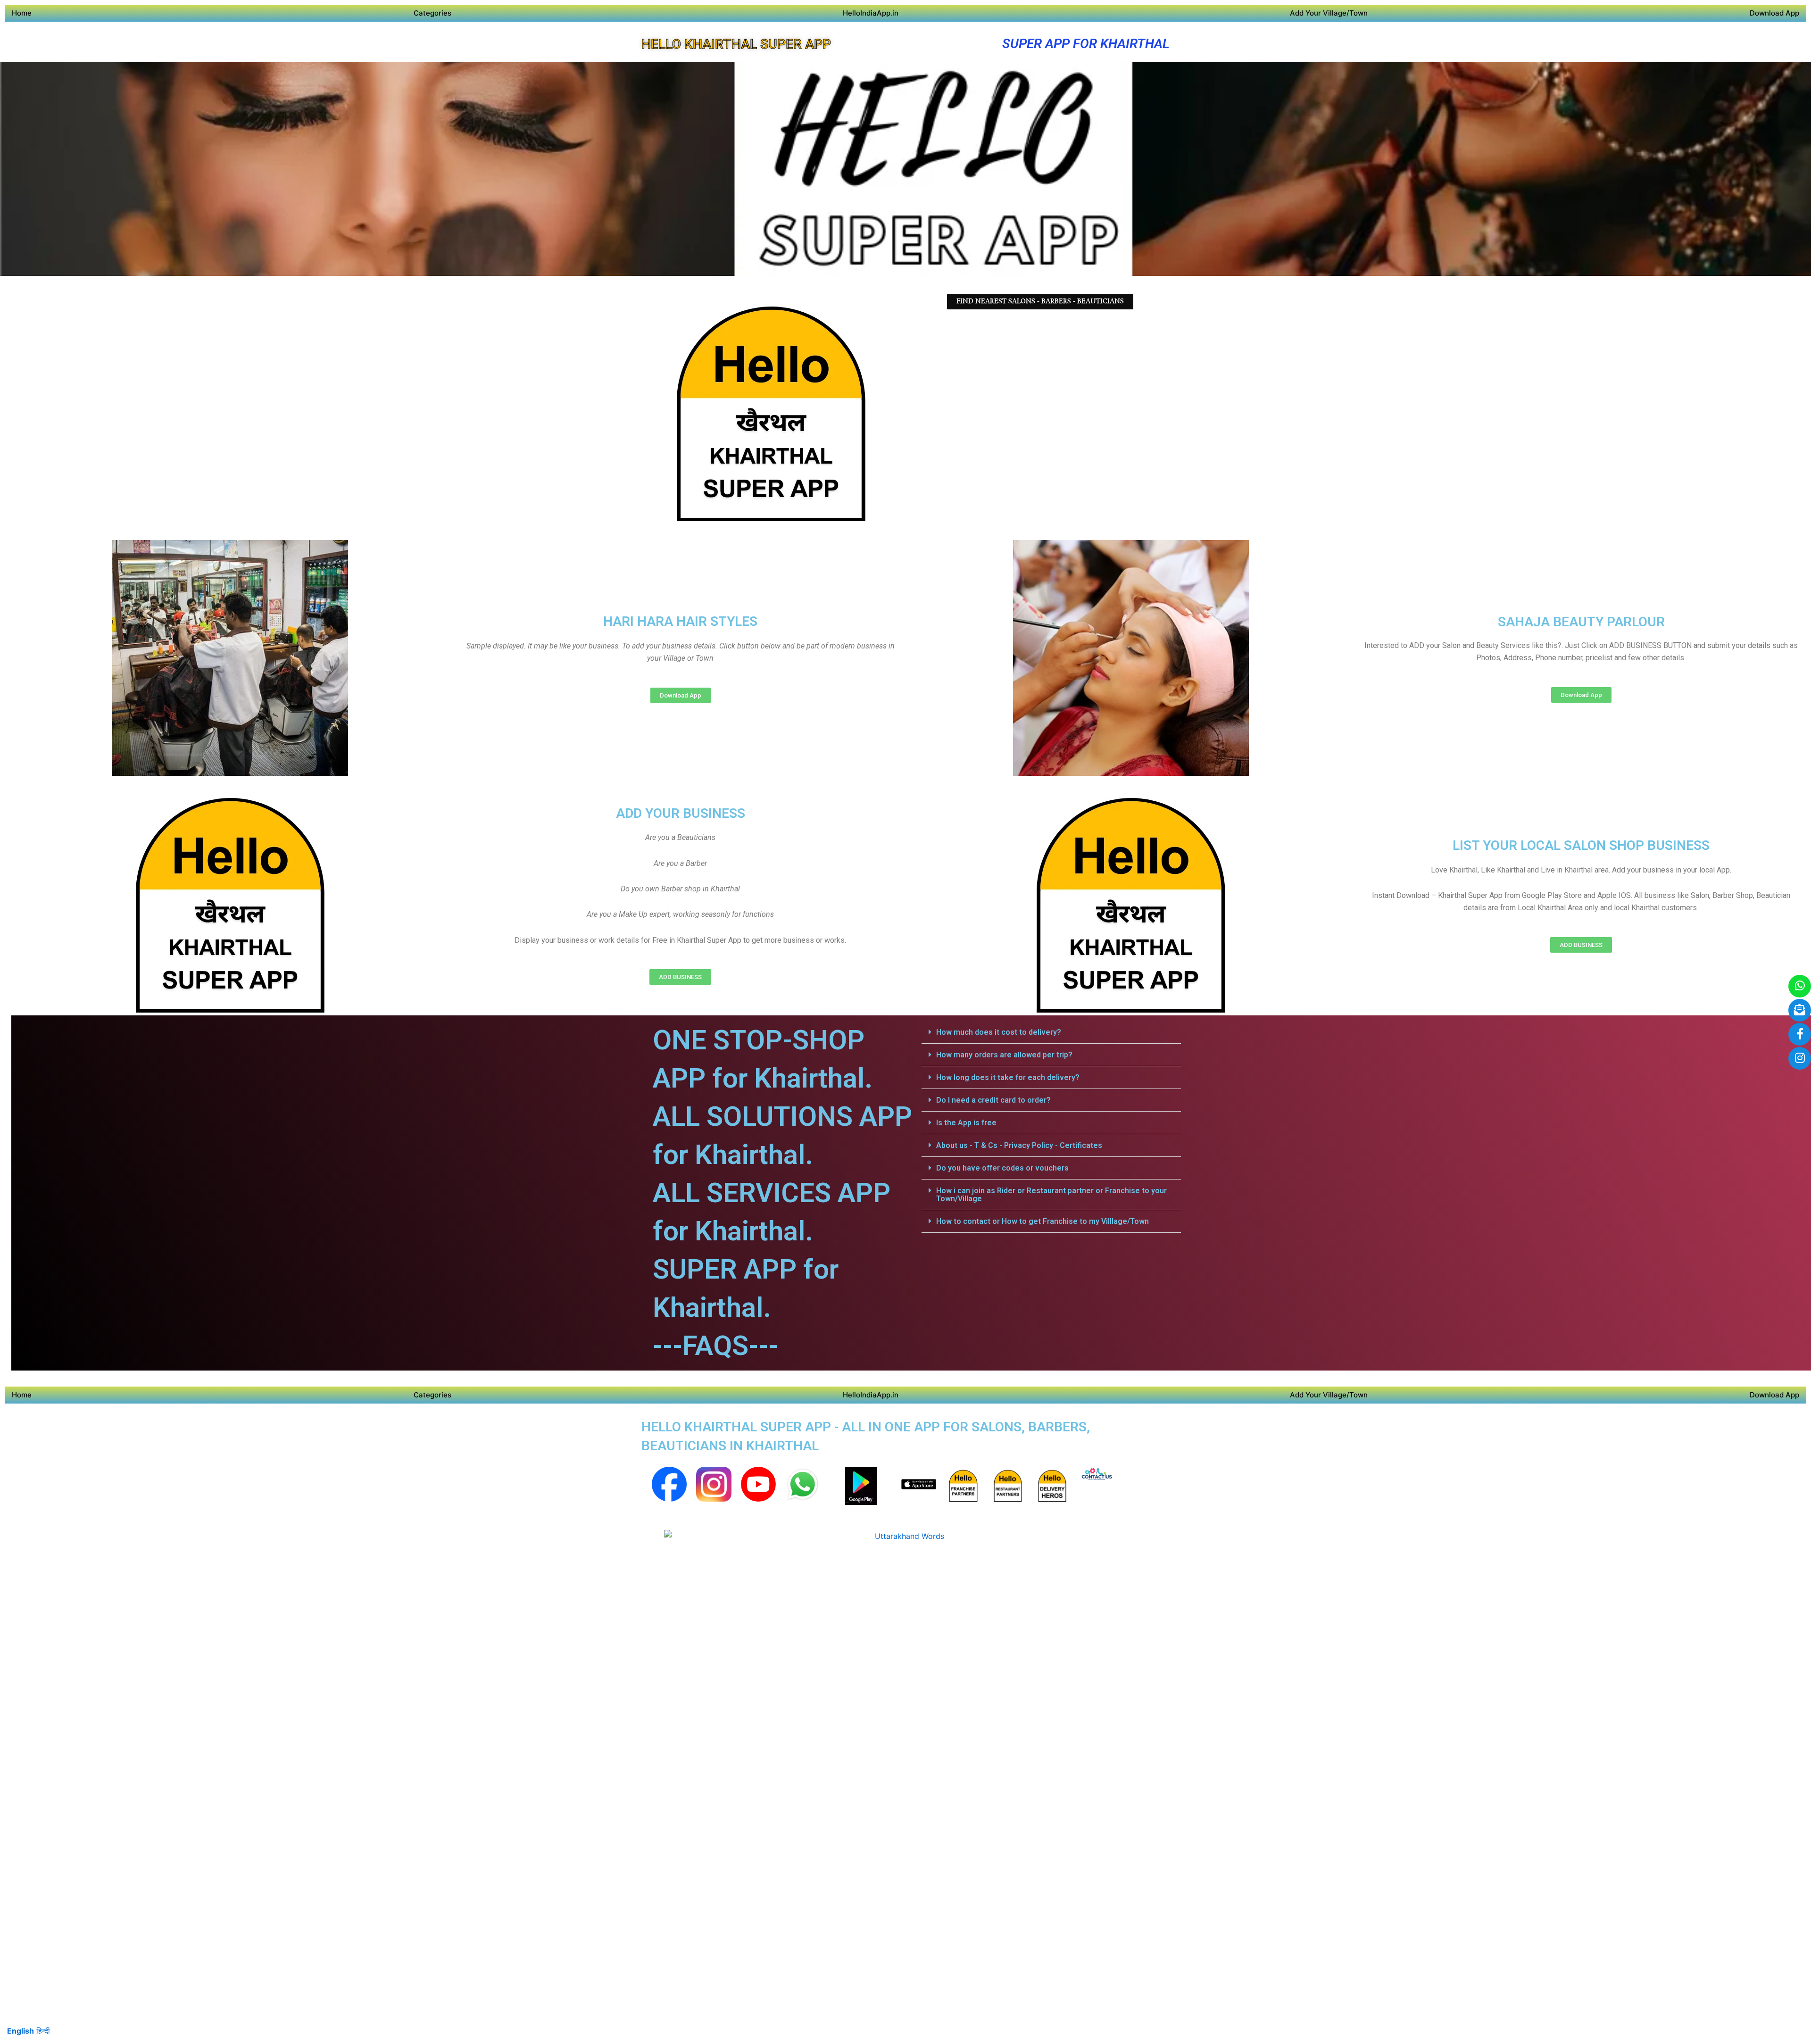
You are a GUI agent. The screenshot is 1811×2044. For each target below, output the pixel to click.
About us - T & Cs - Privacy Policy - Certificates (1019, 1145)
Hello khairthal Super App (736, 44)
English (21, 2031)
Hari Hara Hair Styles (680, 621)
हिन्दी (43, 2031)
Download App (1774, 13)
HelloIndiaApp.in (871, 13)
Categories (432, 13)
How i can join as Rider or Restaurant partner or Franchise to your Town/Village (1051, 1195)
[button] (1051, 1032)
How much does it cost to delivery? (999, 1032)
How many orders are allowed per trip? (1004, 1055)
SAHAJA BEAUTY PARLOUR (1581, 622)
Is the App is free (966, 1123)
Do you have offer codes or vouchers (1002, 1168)
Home (22, 13)
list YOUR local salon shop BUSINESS (1581, 845)
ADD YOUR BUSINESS (681, 813)
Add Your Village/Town (1329, 13)
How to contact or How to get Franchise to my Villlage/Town (1043, 1221)
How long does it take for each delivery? (1008, 1077)
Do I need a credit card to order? (993, 1100)
